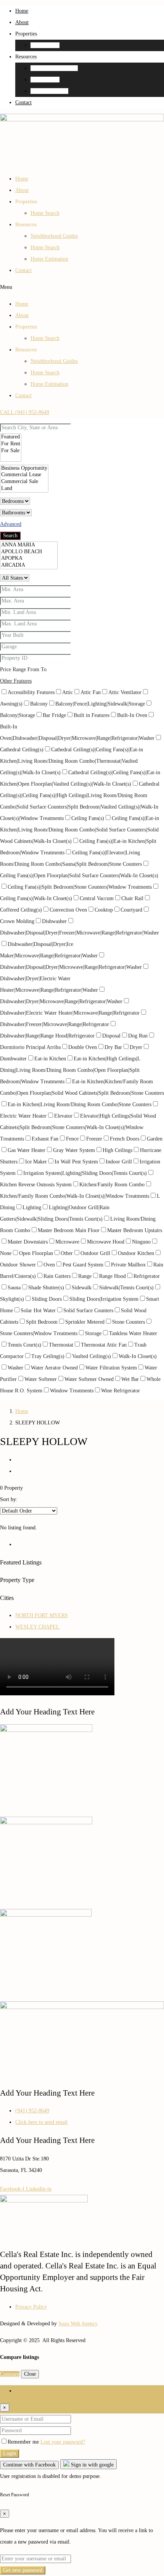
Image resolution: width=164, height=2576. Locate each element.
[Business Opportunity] (24, 469)
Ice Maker (36, 1162)
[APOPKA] (29, 559)
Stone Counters (129, 1322)
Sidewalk (82, 1288)
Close (30, 2374)
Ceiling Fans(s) (88, 818)
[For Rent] (11, 444)
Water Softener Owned (89, 1379)
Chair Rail (132, 898)
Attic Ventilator (125, 692)
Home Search (45, 45)
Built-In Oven (132, 715)
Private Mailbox (128, 1265)
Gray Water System (74, 1150)
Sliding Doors (47, 1299)
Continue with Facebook (29, 2465)
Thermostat (61, 1345)
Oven (49, 1265)
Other (67, 1253)
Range (85, 1276)
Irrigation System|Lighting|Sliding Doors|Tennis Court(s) (85, 1173)
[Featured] (11, 437)
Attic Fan (91, 692)
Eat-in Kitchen (50, 1059)
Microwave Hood (106, 1242)
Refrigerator (147, 1276)
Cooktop (104, 910)
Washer (15, 1368)
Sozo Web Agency (78, 2324)
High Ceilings (117, 1150)
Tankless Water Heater (133, 1333)
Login (10, 2453)
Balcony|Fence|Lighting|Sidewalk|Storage (100, 704)
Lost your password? (63, 2442)
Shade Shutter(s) (46, 1288)
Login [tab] (22, 2391)
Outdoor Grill (95, 1253)
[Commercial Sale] (24, 482)
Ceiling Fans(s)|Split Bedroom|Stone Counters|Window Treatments (80, 887)
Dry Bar (113, 1047)
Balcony (39, 704)
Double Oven (83, 1047)
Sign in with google (92, 2465)
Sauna (14, 1288)
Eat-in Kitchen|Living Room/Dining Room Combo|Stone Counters (80, 1104)
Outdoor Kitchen (136, 1253)
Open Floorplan (36, 1253)
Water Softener (41, 1379)
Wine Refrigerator (121, 1391)
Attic (68, 692)
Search (10, 536)
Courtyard (131, 910)
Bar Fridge (54, 715)
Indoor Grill (119, 1162)
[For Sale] (11, 451)
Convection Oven (68, 910)
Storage (93, 1333)
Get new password (23, 2570)
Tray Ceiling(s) (48, 1356)
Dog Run (138, 1036)
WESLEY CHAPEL (37, 1627)
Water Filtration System (111, 1368)
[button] (82, 287)
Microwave (67, 1242)
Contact (23, 102)
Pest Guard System (83, 1265)
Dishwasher (54, 921)
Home (22, 11)
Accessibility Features (31, 692)
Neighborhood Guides (54, 68)
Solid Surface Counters (88, 1311)
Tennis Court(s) (24, 1345)
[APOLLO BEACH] (29, 552)
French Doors (125, 1139)
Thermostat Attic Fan (104, 1345)
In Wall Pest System (76, 1162)
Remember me (24, 2442)
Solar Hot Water (38, 1311)
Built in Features (92, 715)
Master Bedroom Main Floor (69, 1230)
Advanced (11, 524)
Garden (155, 1139)
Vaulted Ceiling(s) (92, 1356)
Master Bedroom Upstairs (135, 1230)
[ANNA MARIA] (29, 545)
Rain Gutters (57, 1276)
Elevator (63, 1116)
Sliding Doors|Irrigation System (104, 1299)
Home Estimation (49, 91)
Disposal (111, 1036)
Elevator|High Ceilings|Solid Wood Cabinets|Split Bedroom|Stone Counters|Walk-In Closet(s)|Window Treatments (78, 1127)
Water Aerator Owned (54, 1368)
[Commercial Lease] (24, 475)
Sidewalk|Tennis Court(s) (126, 1288)
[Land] (24, 489)
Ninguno (141, 1242)
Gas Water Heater (27, 1150)
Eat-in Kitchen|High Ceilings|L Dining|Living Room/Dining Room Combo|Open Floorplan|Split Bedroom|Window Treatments (70, 1070)
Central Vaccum (97, 898)
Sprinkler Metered (85, 1322)
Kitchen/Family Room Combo (112, 1185)
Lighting (32, 1207)
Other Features (16, 681)
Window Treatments (72, 1391)
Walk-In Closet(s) (138, 1356)
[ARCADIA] (29, 565)
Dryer (136, 1047)
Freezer (94, 1139)
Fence (72, 1139)
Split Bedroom (42, 1322)
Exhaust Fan (45, 1139)
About (22, 22)
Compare (10, 2374)
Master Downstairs (28, 1242)
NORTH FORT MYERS (42, 1615)
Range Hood (113, 1276)
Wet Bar (130, 1379)
